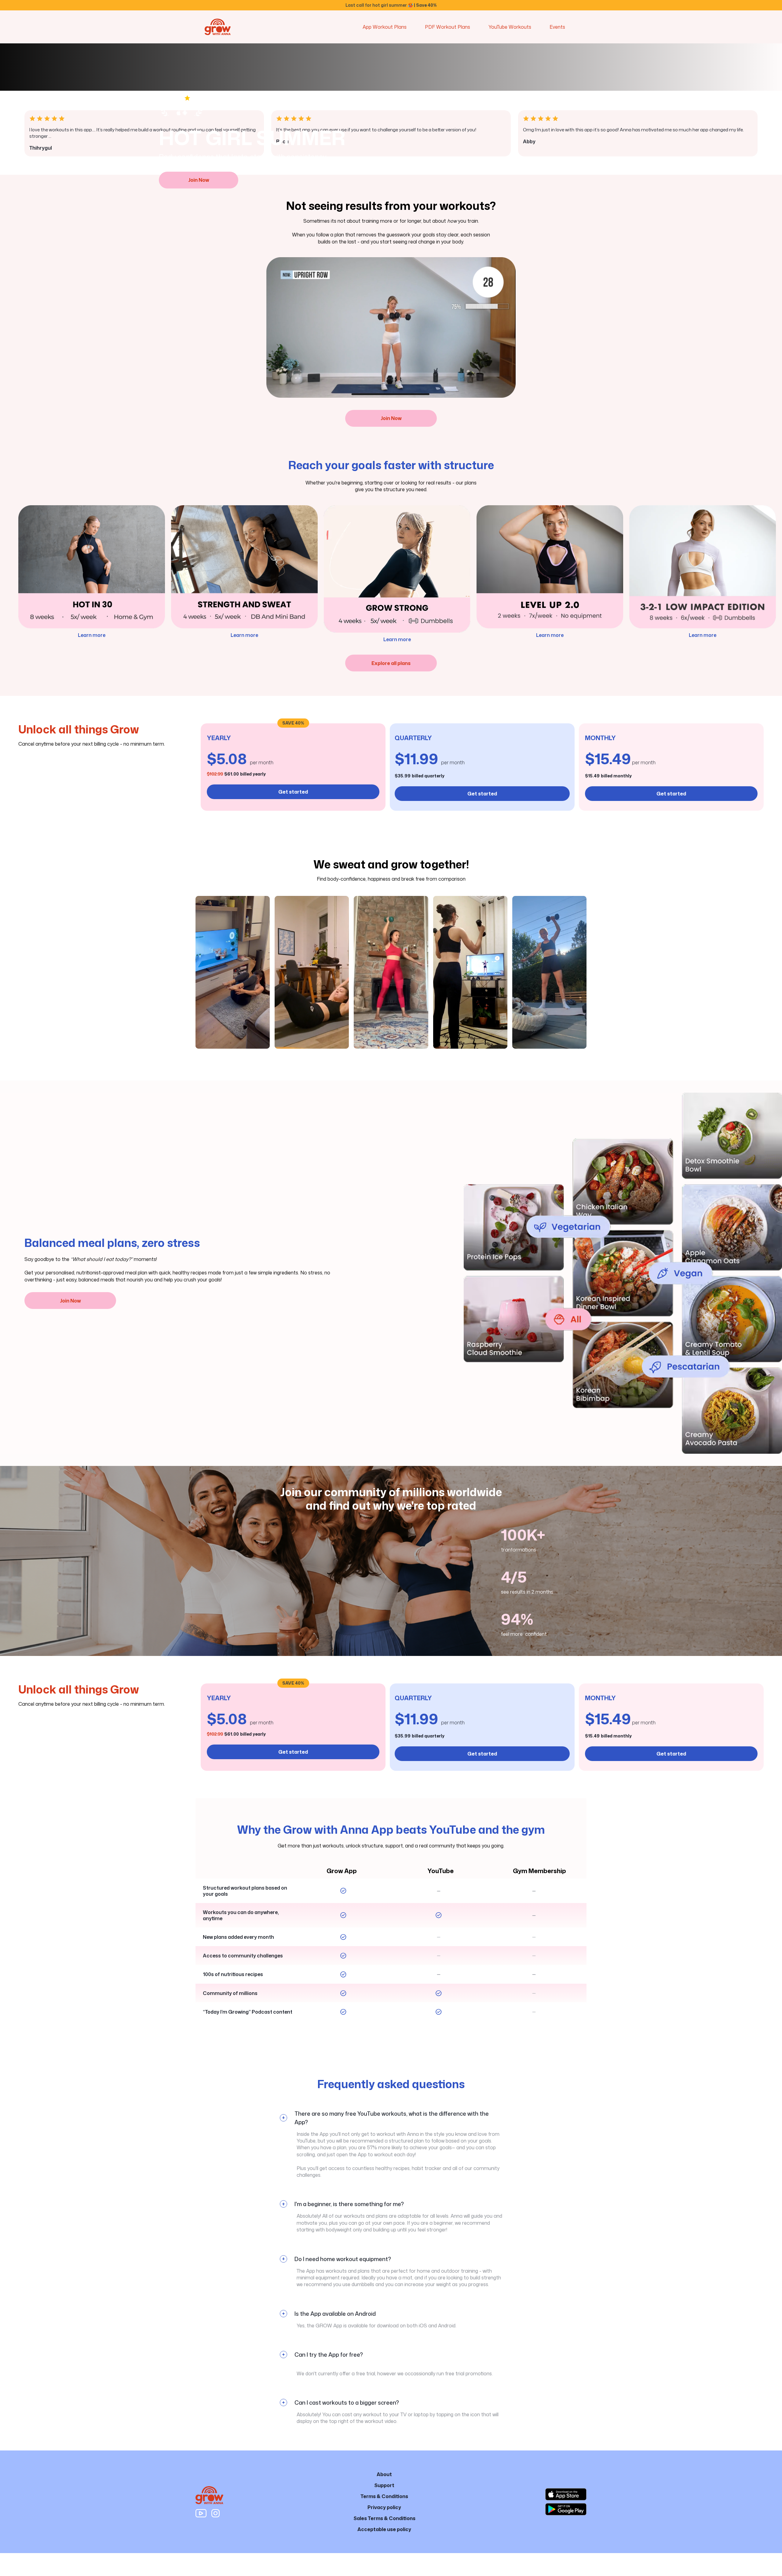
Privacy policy (384, 2507)
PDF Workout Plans (448, 27)
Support (384, 2485)
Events (557, 27)
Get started (293, 792)
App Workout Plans (385, 27)
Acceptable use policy (384, 2529)
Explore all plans (391, 663)
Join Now (391, 418)
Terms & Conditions (384, 2496)
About (384, 2474)
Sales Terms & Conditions (384, 2518)
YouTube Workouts (510, 27)
